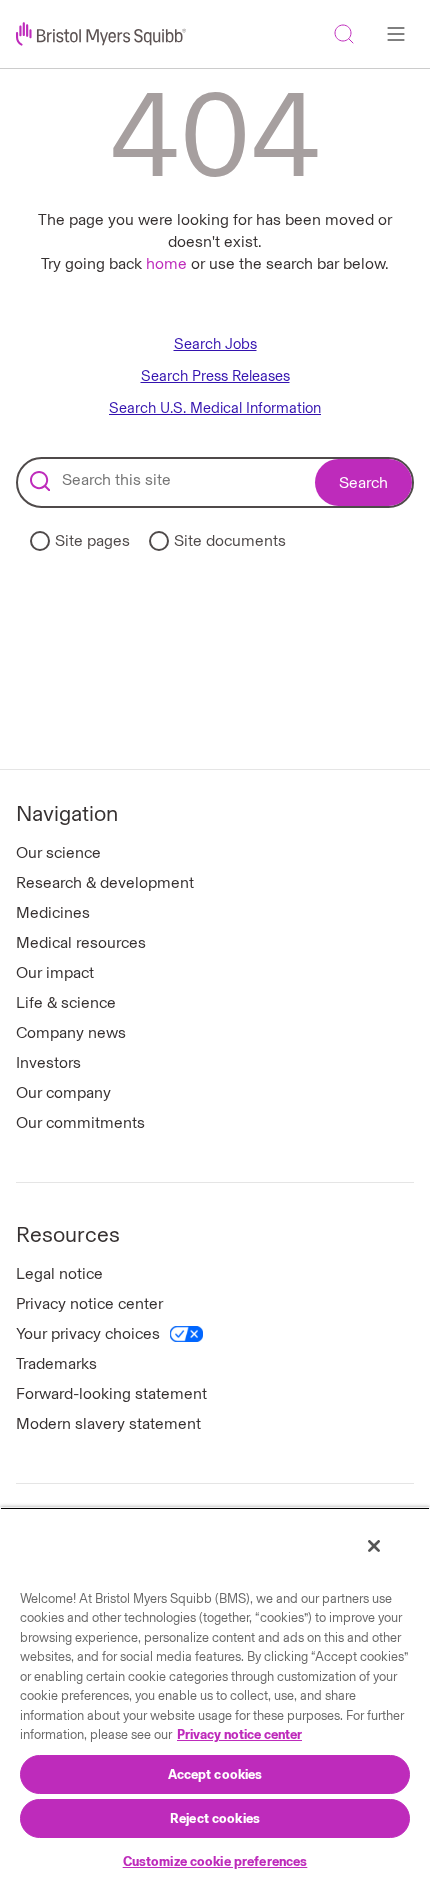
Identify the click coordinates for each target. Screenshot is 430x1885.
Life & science (66, 1002)
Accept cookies (215, 1774)
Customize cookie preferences (215, 1861)
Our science (58, 852)
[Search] (344, 34)
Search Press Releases (215, 376)
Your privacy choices (88, 1333)
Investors (48, 1062)
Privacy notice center (89, 1303)
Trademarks (56, 1363)
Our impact (55, 972)
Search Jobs (215, 344)
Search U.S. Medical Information (215, 408)
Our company (63, 1092)
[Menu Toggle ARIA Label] (396, 34)
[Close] (374, 1546)
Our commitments (80, 1122)
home (166, 263)
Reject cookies (215, 1818)
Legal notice (59, 1273)
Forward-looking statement (111, 1393)
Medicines (53, 912)
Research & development (105, 882)
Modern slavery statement (108, 1423)
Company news (71, 1032)
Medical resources (81, 942)
